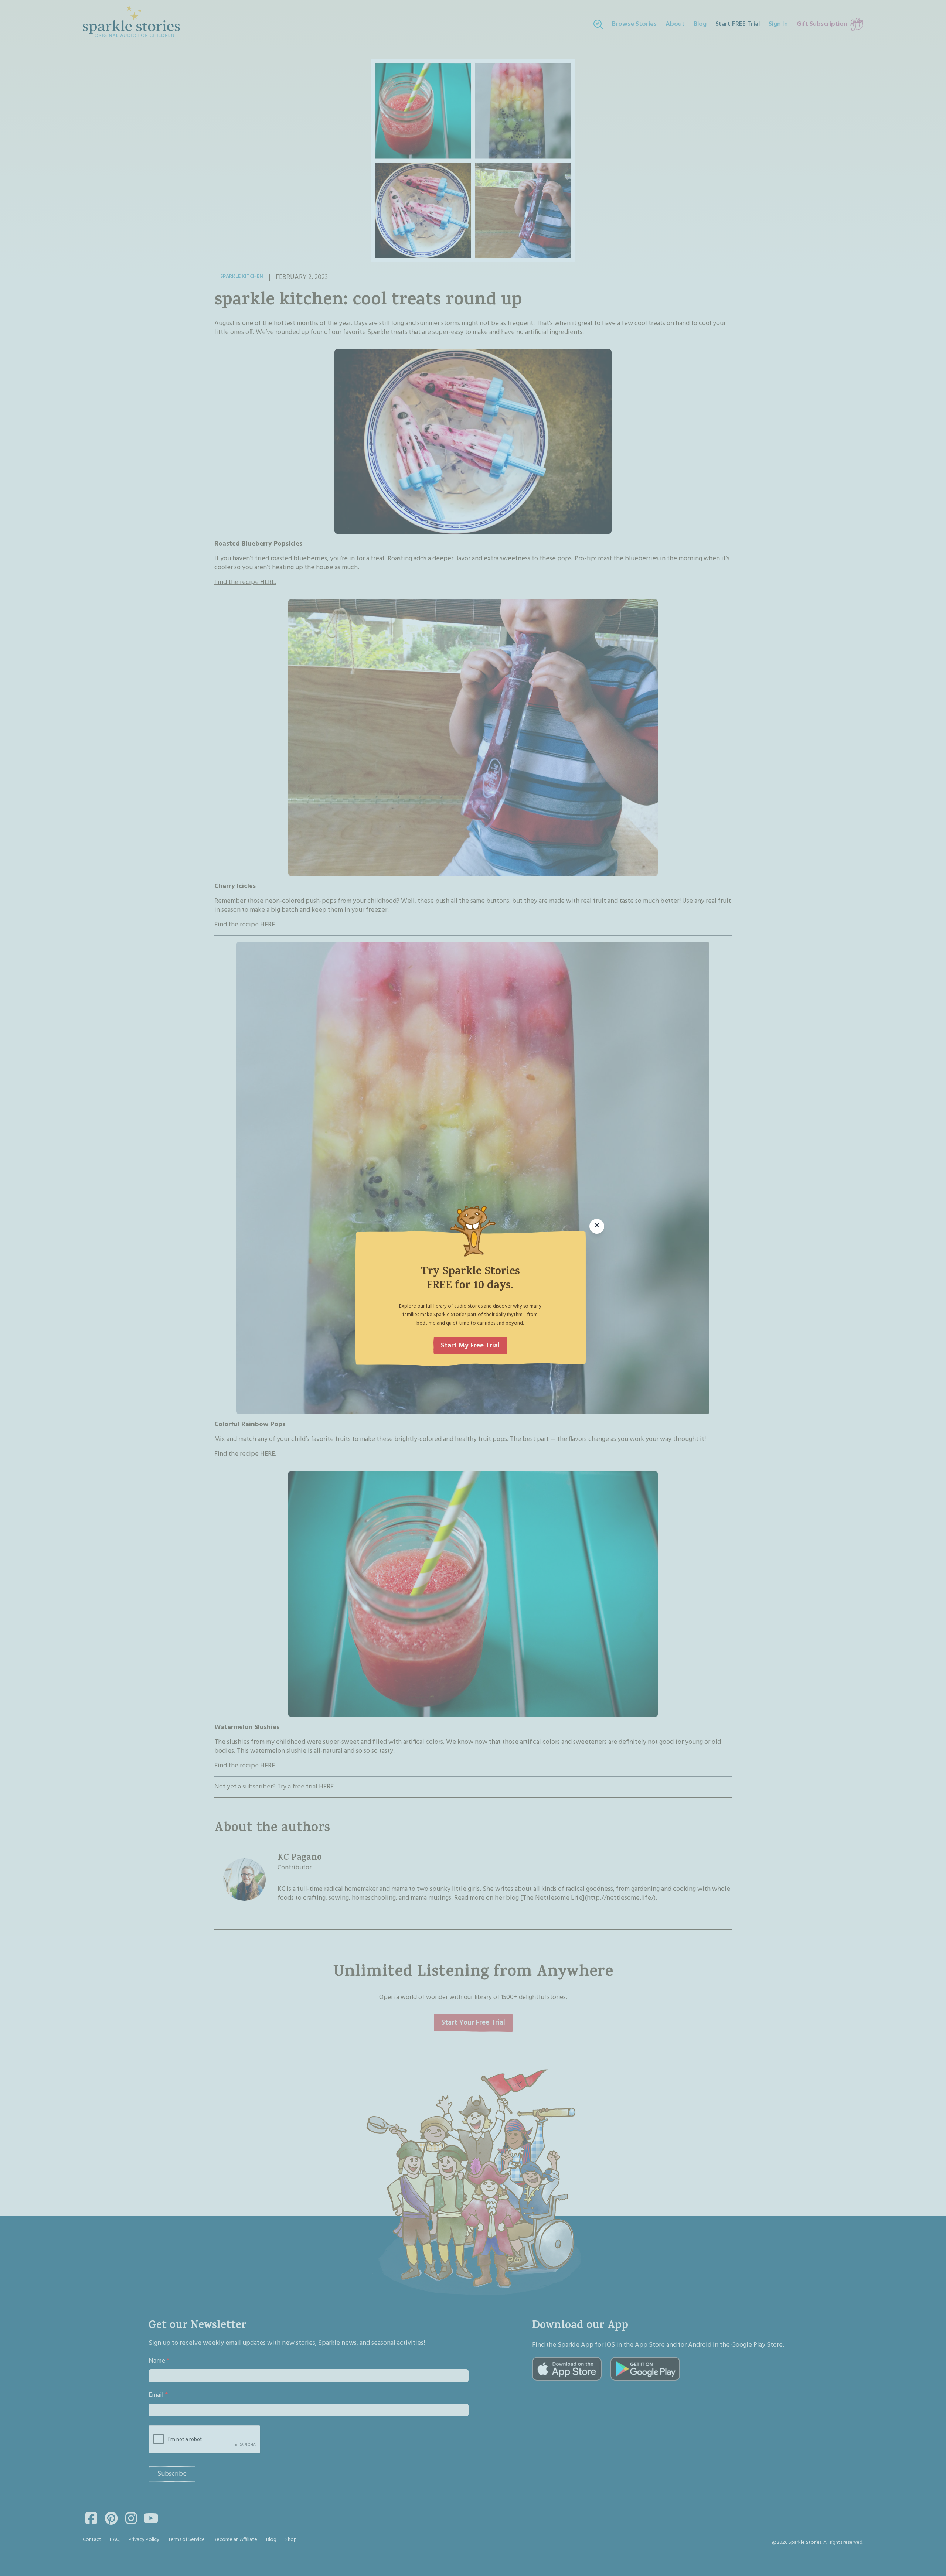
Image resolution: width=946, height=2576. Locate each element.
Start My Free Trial (470, 1346)
